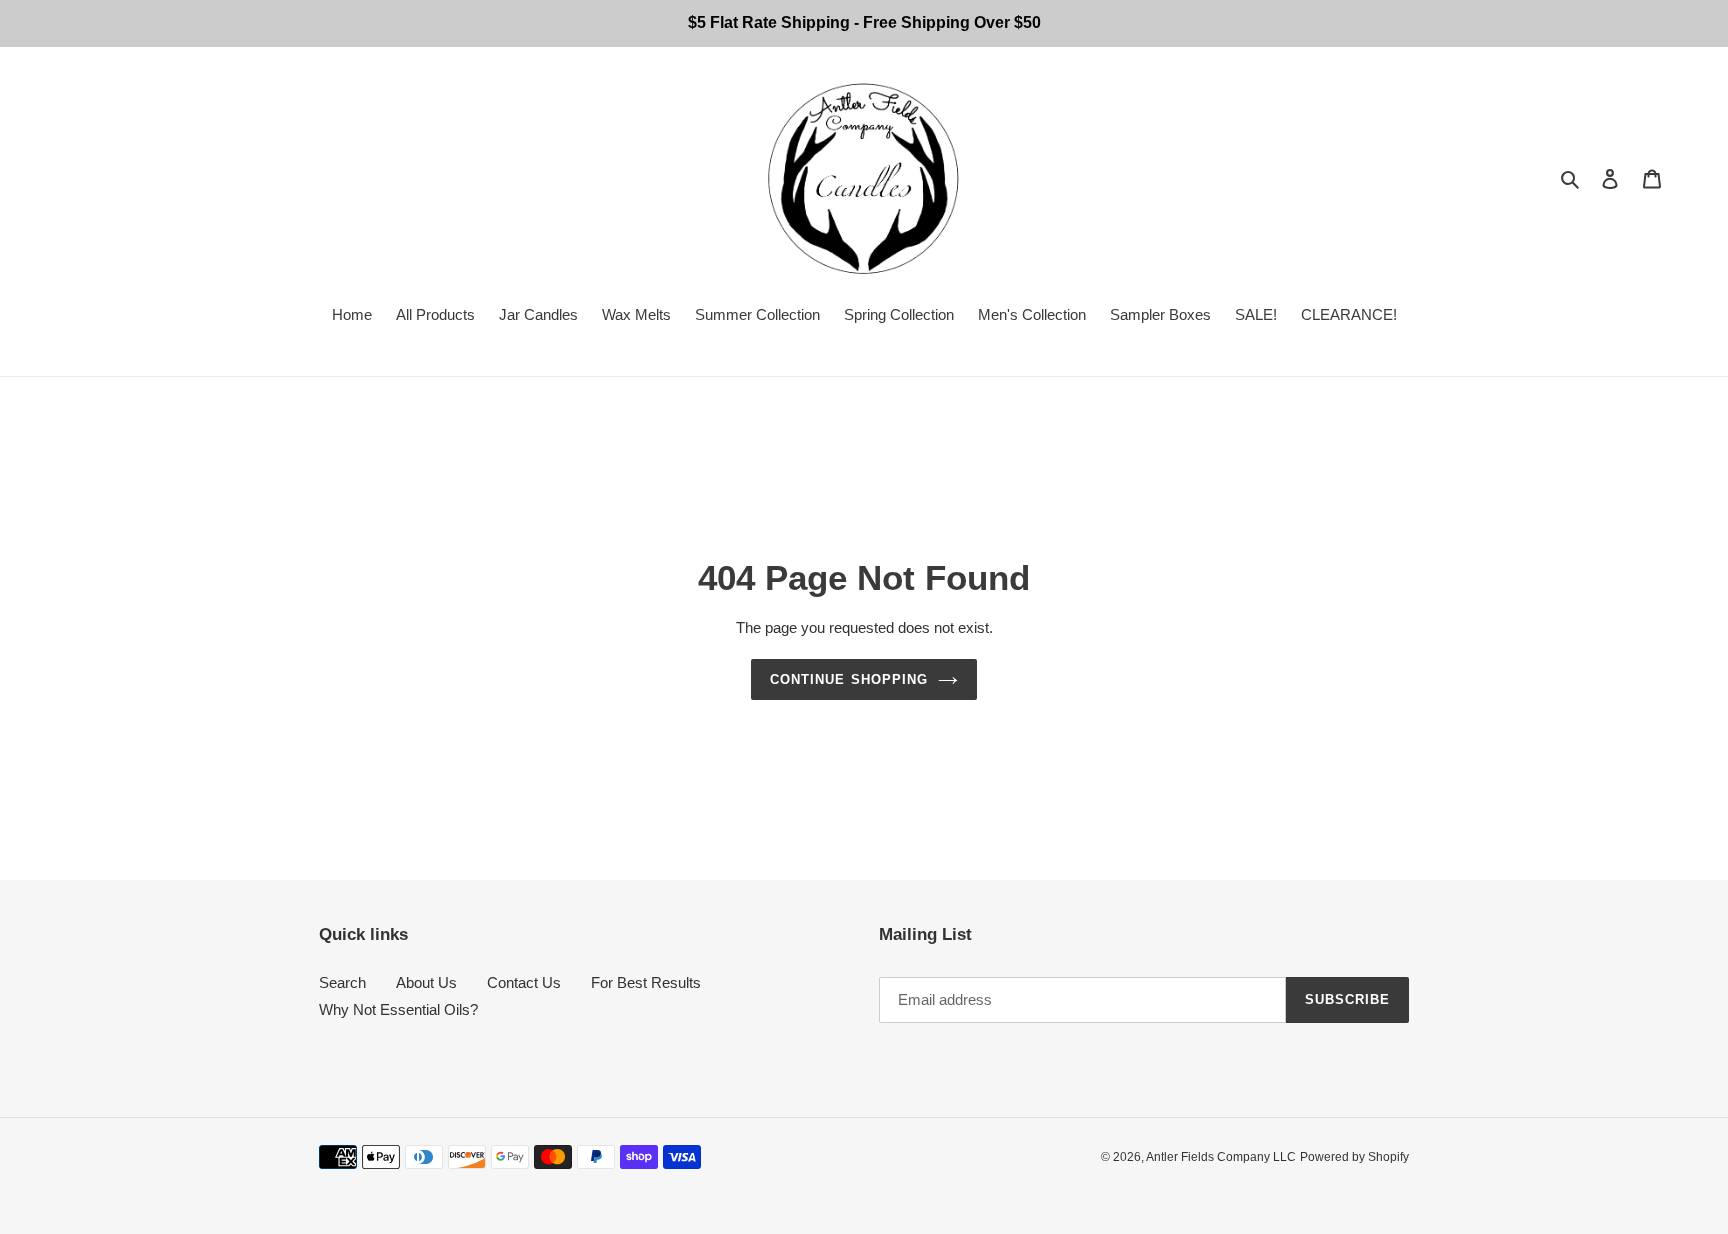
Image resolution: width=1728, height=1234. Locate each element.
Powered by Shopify (1354, 1157)
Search (342, 982)
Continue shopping (849, 679)
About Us (426, 982)
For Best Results (646, 982)
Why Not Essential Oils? (398, 1009)
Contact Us (524, 982)
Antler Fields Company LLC (1221, 1157)
